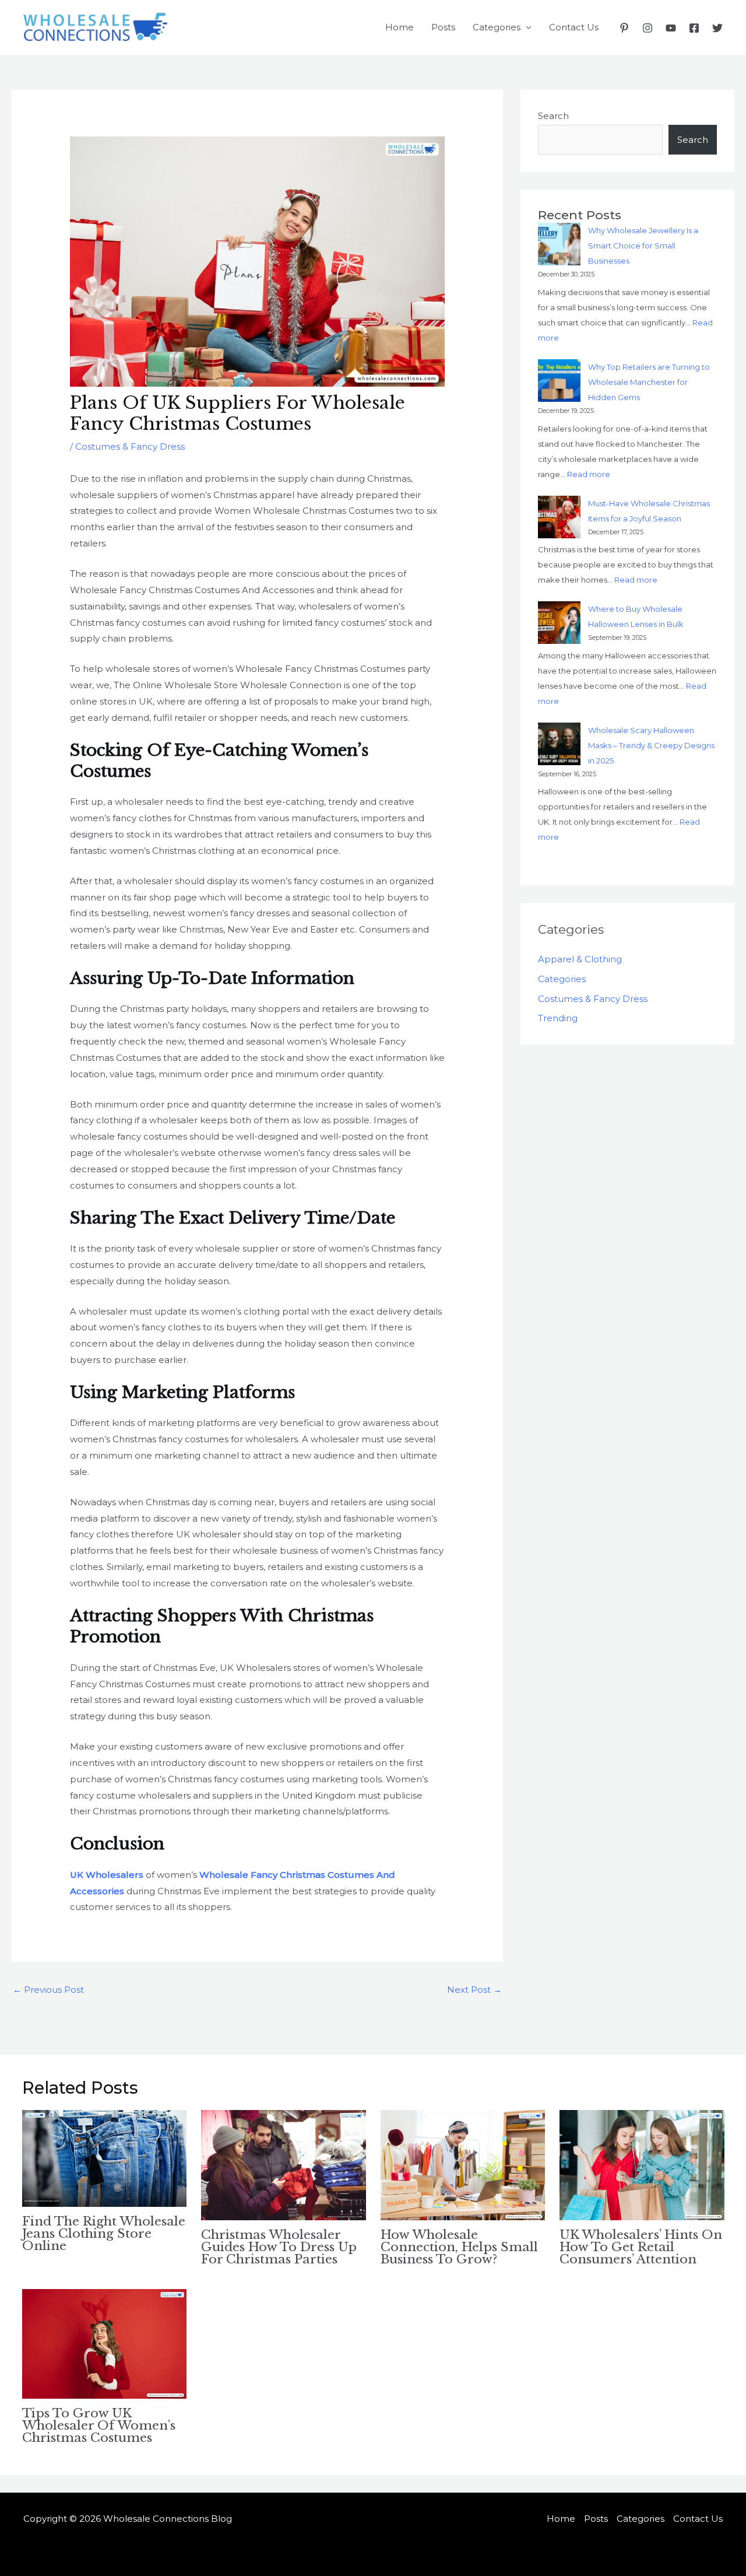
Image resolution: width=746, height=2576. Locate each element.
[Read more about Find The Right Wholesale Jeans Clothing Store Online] (105, 2158)
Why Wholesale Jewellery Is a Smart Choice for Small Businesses (643, 246)
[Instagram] (648, 28)
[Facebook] (694, 28)
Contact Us (574, 27)
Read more (589, 474)
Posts (443, 27)
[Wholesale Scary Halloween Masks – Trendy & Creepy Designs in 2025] (559, 744)
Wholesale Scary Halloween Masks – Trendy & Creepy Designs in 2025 (651, 745)
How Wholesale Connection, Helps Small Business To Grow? (459, 2247)
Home (400, 27)
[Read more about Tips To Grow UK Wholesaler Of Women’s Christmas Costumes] (105, 2343)
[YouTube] (671, 28)
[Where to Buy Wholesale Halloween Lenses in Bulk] (559, 623)
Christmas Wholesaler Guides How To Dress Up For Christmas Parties (279, 2247)
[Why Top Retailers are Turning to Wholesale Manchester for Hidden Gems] (559, 381)
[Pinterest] (624, 28)
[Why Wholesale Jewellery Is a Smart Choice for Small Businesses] (559, 244)
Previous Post (48, 1990)
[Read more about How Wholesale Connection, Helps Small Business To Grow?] (463, 2165)
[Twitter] (717, 28)
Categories (497, 27)
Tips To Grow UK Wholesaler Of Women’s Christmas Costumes (99, 2426)
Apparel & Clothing (580, 959)
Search (553, 116)
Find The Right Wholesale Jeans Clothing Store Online (104, 2234)
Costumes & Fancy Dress (130, 446)
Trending (558, 1018)
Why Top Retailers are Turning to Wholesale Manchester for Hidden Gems (649, 382)
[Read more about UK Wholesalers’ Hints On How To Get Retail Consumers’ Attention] (642, 2165)
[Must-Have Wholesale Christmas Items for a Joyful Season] (559, 517)
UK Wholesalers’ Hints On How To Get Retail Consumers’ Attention (641, 2247)
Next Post (474, 1990)
